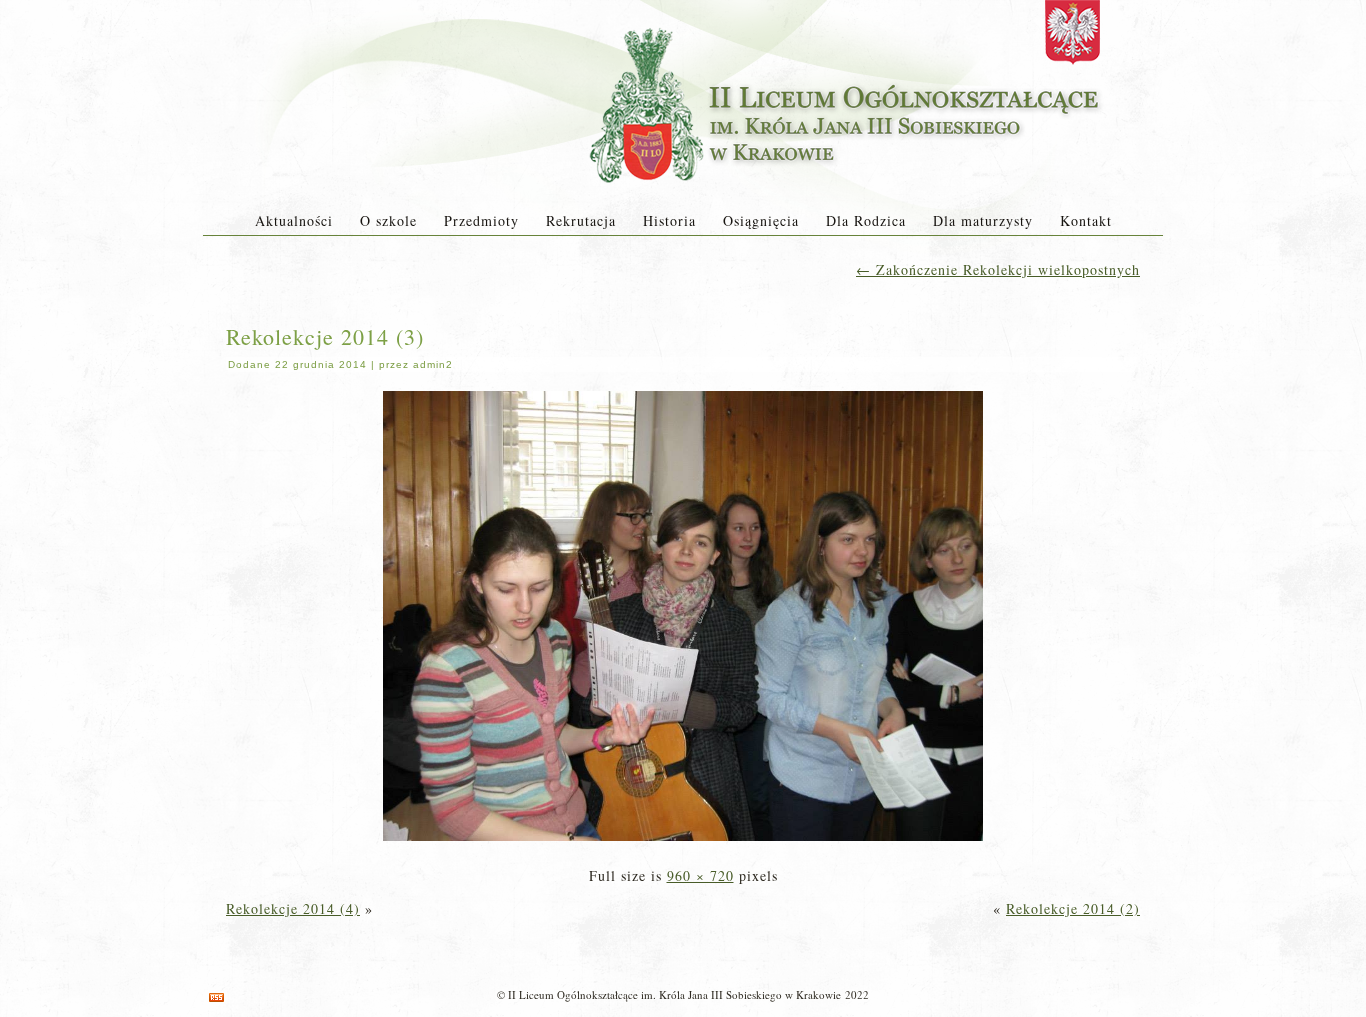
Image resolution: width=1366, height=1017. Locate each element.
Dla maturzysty (983, 220)
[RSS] (216, 997)
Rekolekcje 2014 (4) (293, 908)
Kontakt (1086, 220)
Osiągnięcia (761, 220)
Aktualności (294, 220)
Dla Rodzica (866, 220)
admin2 (433, 364)
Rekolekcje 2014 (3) (325, 336)
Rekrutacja (581, 220)
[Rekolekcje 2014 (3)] (683, 842)
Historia (669, 220)
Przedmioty (481, 220)
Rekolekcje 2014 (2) (1073, 908)
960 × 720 (700, 875)
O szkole (388, 220)
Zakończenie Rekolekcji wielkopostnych (998, 269)
